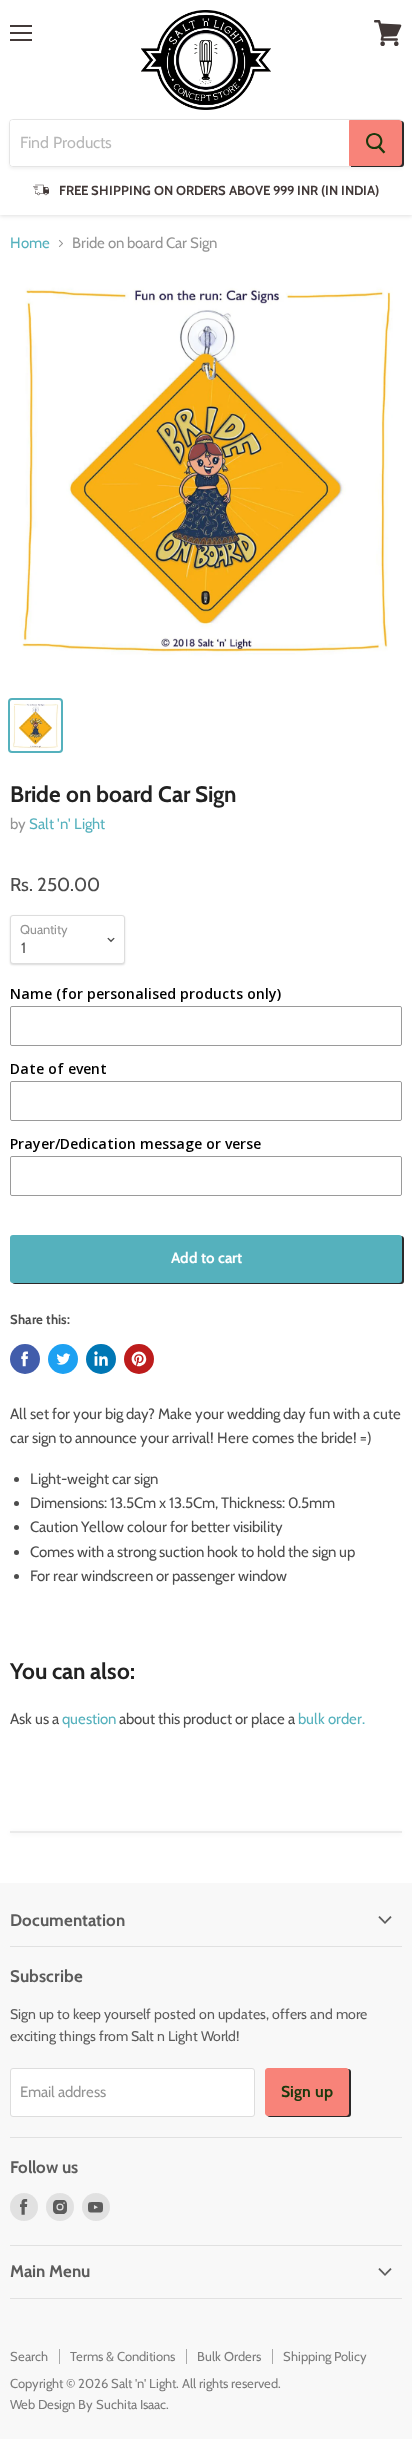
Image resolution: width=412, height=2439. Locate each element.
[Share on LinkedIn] (101, 1359)
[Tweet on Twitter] (63, 1359)
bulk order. (331, 1719)
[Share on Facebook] (25, 1359)
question (89, 1719)
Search (29, 2356)
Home (30, 243)
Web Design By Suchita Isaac (88, 2404)
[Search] (375, 143)
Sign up (307, 2091)
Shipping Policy (325, 2356)
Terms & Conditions (122, 2356)
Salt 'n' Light (67, 824)
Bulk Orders (229, 2356)
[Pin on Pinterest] (139, 1359)
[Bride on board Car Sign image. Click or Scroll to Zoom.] (206, 478)
